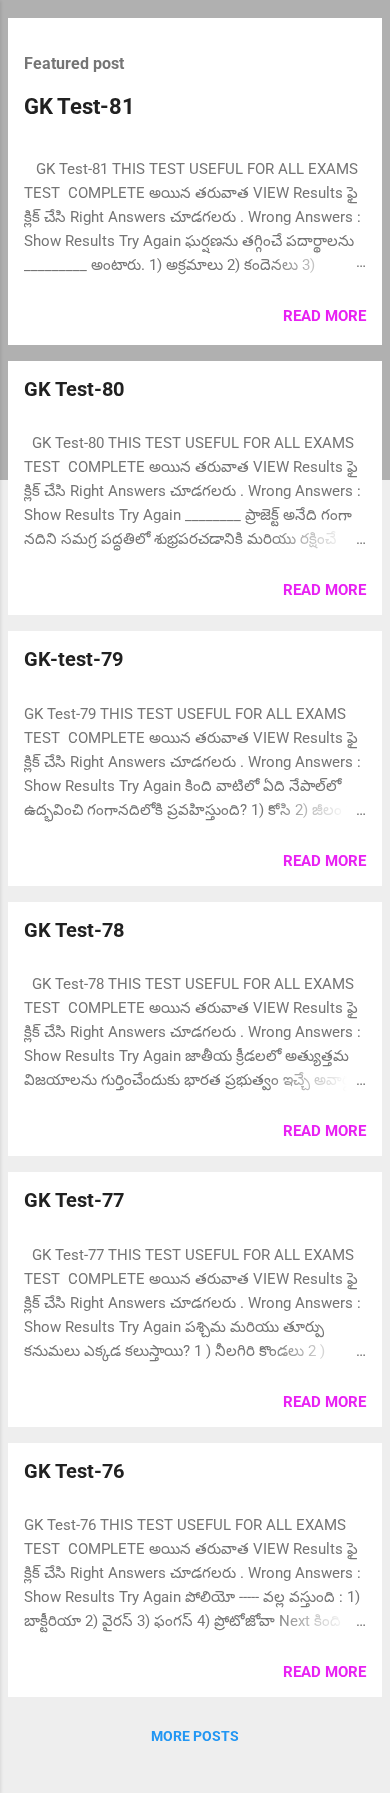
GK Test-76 (74, 1471)
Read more (324, 316)
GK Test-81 (79, 106)
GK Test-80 (74, 389)
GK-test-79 (73, 659)
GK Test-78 (74, 930)
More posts (195, 1736)
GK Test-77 (74, 1200)
